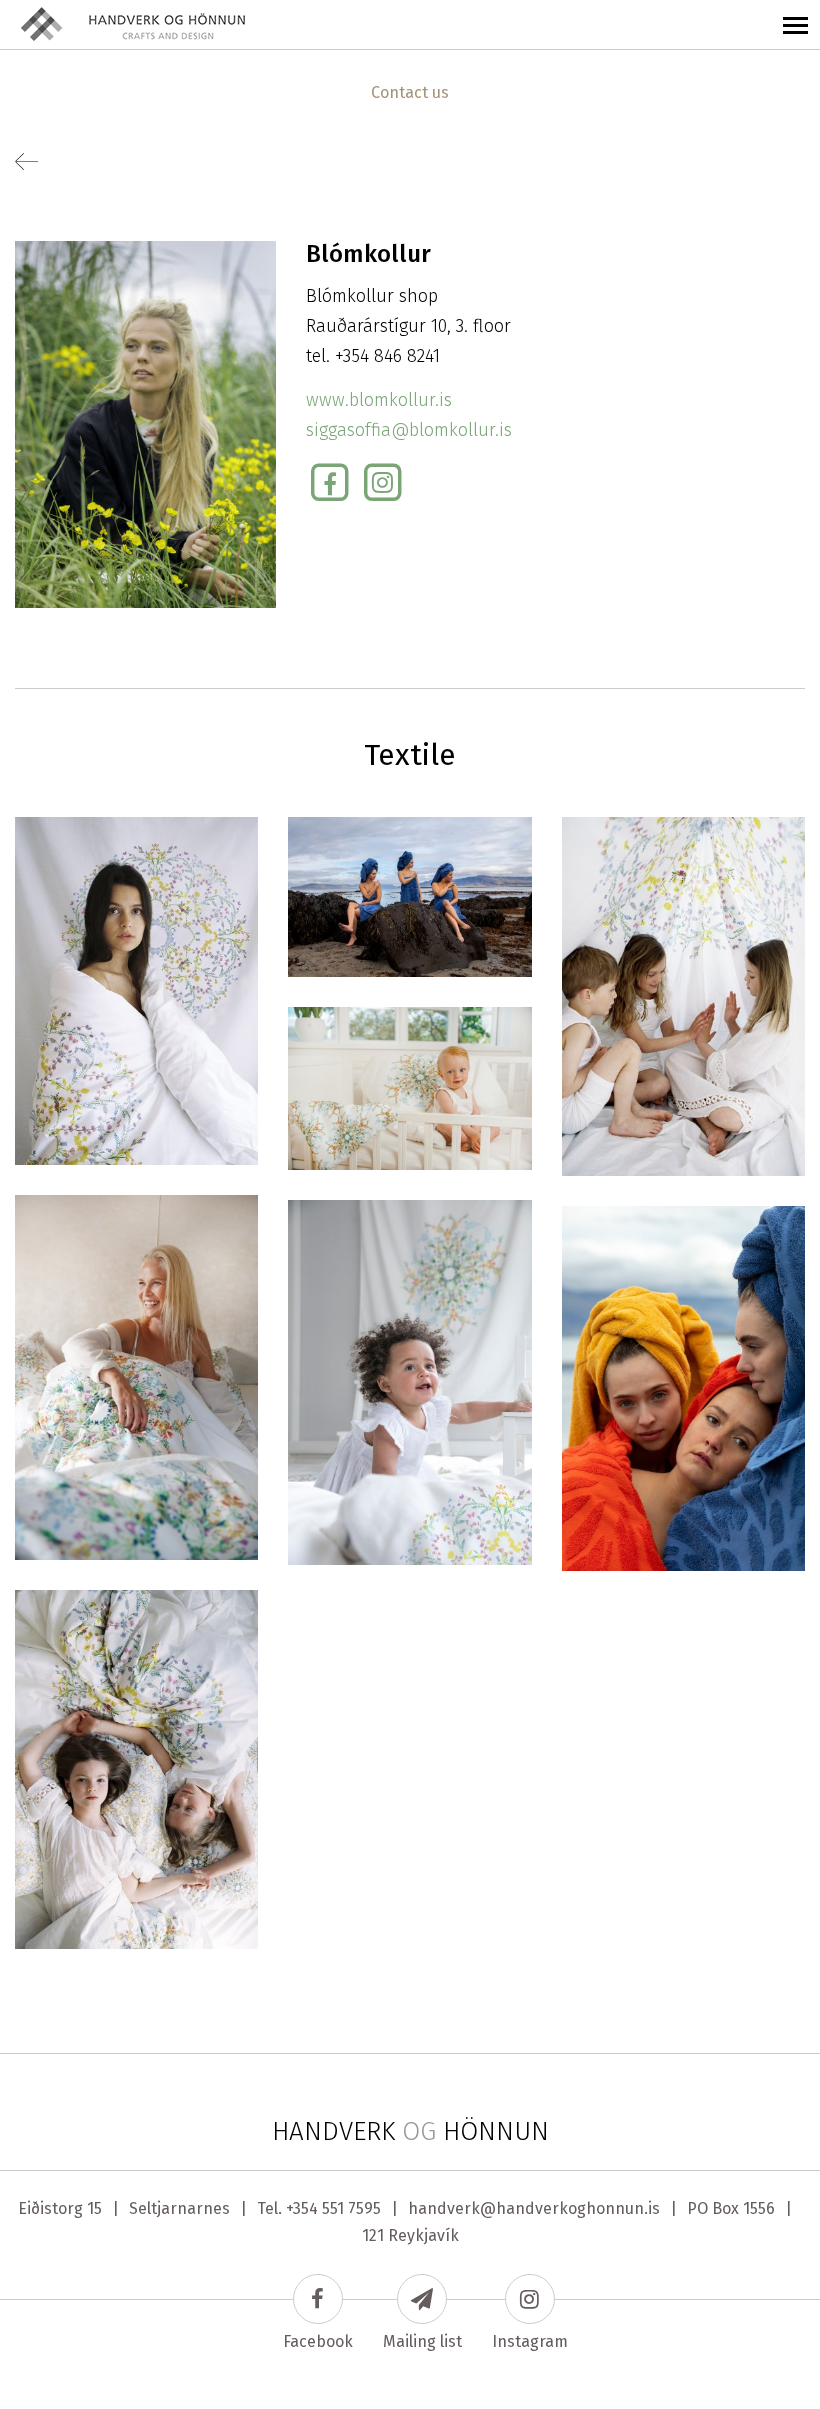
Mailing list (422, 2341)
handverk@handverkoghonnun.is (534, 2208)
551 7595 (351, 2208)
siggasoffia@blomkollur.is (409, 430)
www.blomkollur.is (379, 400)
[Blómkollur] (136, 989)
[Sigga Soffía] (145, 423)
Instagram (530, 2341)
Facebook (318, 2341)
